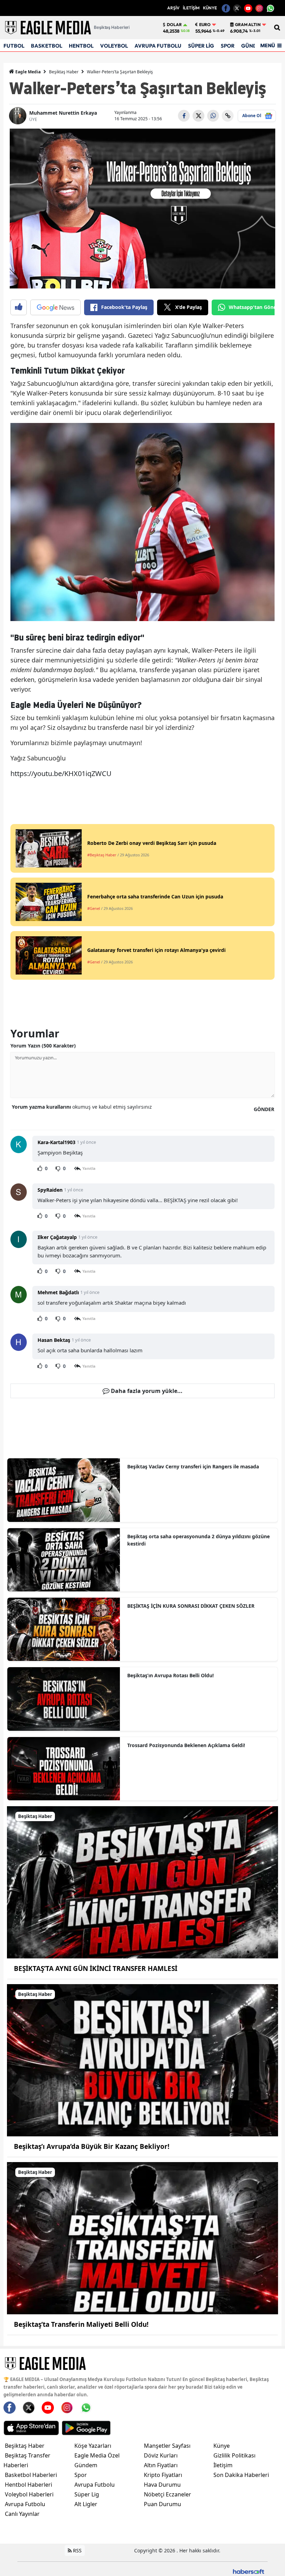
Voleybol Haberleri (29, 2494)
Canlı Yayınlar (22, 2514)
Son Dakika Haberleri (241, 2475)
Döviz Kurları (161, 2455)
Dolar (174, 25)
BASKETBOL (47, 46)
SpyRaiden (50, 1190)
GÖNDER (264, 1109)
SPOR (228, 46)
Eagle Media (27, 72)
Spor (81, 2475)
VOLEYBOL (114, 46)
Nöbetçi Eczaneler (168, 2494)
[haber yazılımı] (249, 2571)
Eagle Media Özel (97, 2455)
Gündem (86, 2465)
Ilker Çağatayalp (57, 1237)
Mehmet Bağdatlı (58, 1292)
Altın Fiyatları (161, 2465)
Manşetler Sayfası (167, 2446)
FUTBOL (14, 46)
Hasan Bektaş (54, 1340)
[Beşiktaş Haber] (142, 1882)
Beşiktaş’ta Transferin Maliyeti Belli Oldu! (81, 2324)
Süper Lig (87, 2494)
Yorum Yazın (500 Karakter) (43, 1046)
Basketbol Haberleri (31, 2475)
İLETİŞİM (191, 8)
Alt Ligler (86, 2504)
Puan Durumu (162, 2504)
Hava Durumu (162, 2485)
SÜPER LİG (201, 46)
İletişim (223, 2465)
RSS (77, 2550)
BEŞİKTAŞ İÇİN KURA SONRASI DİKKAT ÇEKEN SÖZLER (191, 1606)
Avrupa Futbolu (25, 2504)
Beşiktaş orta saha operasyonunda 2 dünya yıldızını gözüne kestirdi (198, 1540)
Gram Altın (248, 25)
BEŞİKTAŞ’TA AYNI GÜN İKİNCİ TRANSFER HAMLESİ (96, 1968)
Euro (205, 25)
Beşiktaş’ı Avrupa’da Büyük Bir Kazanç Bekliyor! (92, 2146)
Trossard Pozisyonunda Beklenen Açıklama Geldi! (186, 1745)
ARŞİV (173, 8)
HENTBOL (81, 46)
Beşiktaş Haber (64, 72)
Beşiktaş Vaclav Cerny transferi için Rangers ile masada (193, 1466)
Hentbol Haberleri (28, 2485)
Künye (222, 2446)
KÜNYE (210, 8)
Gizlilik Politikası (234, 2455)
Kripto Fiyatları (163, 2475)
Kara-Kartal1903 (56, 1142)
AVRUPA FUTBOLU (158, 46)
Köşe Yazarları (93, 2446)
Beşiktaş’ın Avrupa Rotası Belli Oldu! (170, 1675)
